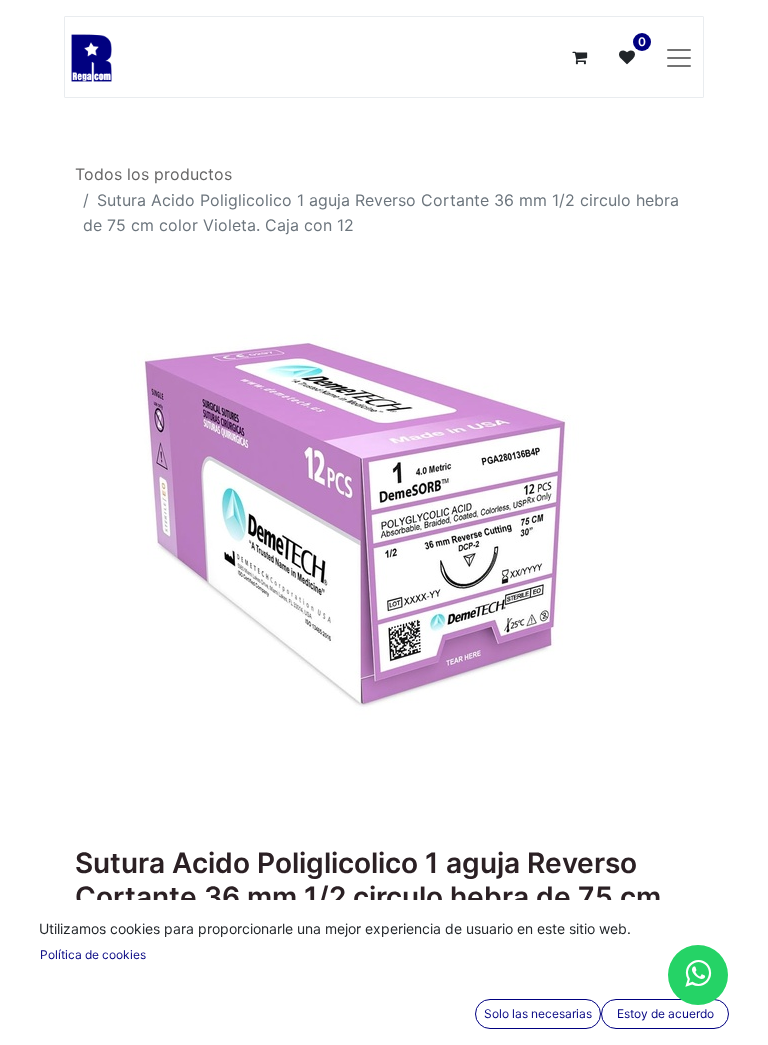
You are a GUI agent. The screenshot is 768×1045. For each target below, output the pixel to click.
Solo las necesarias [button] (538, 1013)
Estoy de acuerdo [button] (665, 1013)
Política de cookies (93, 954)
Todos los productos (153, 174)
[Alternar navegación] (679, 57)
